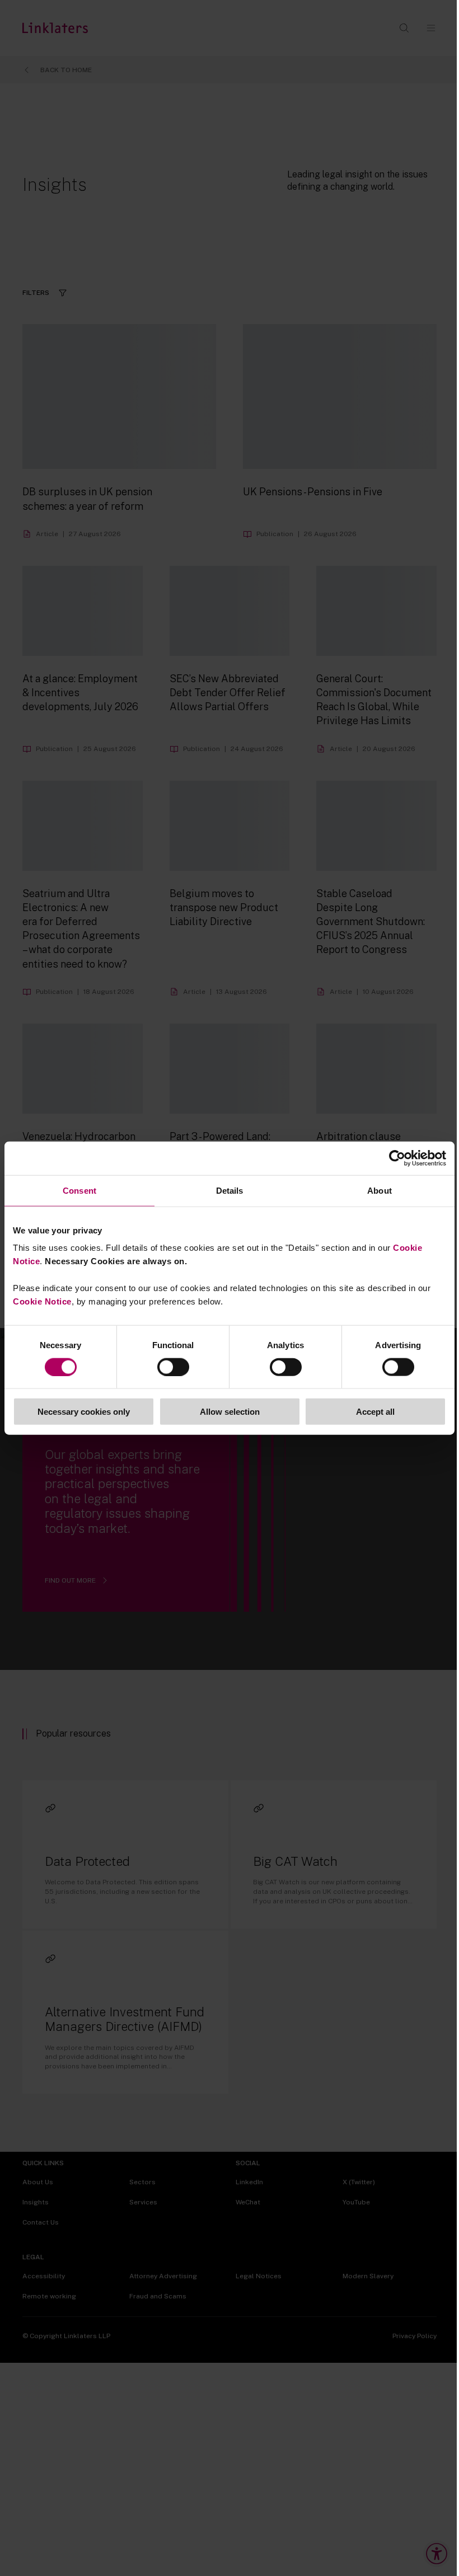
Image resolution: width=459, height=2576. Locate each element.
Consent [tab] (79, 1190)
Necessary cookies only (84, 1412)
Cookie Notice (42, 1301)
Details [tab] (230, 1190)
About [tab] (380, 1190)
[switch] (173, 1367)
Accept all (375, 1412)
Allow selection (230, 1412)
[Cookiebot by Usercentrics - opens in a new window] (397, 1158)
